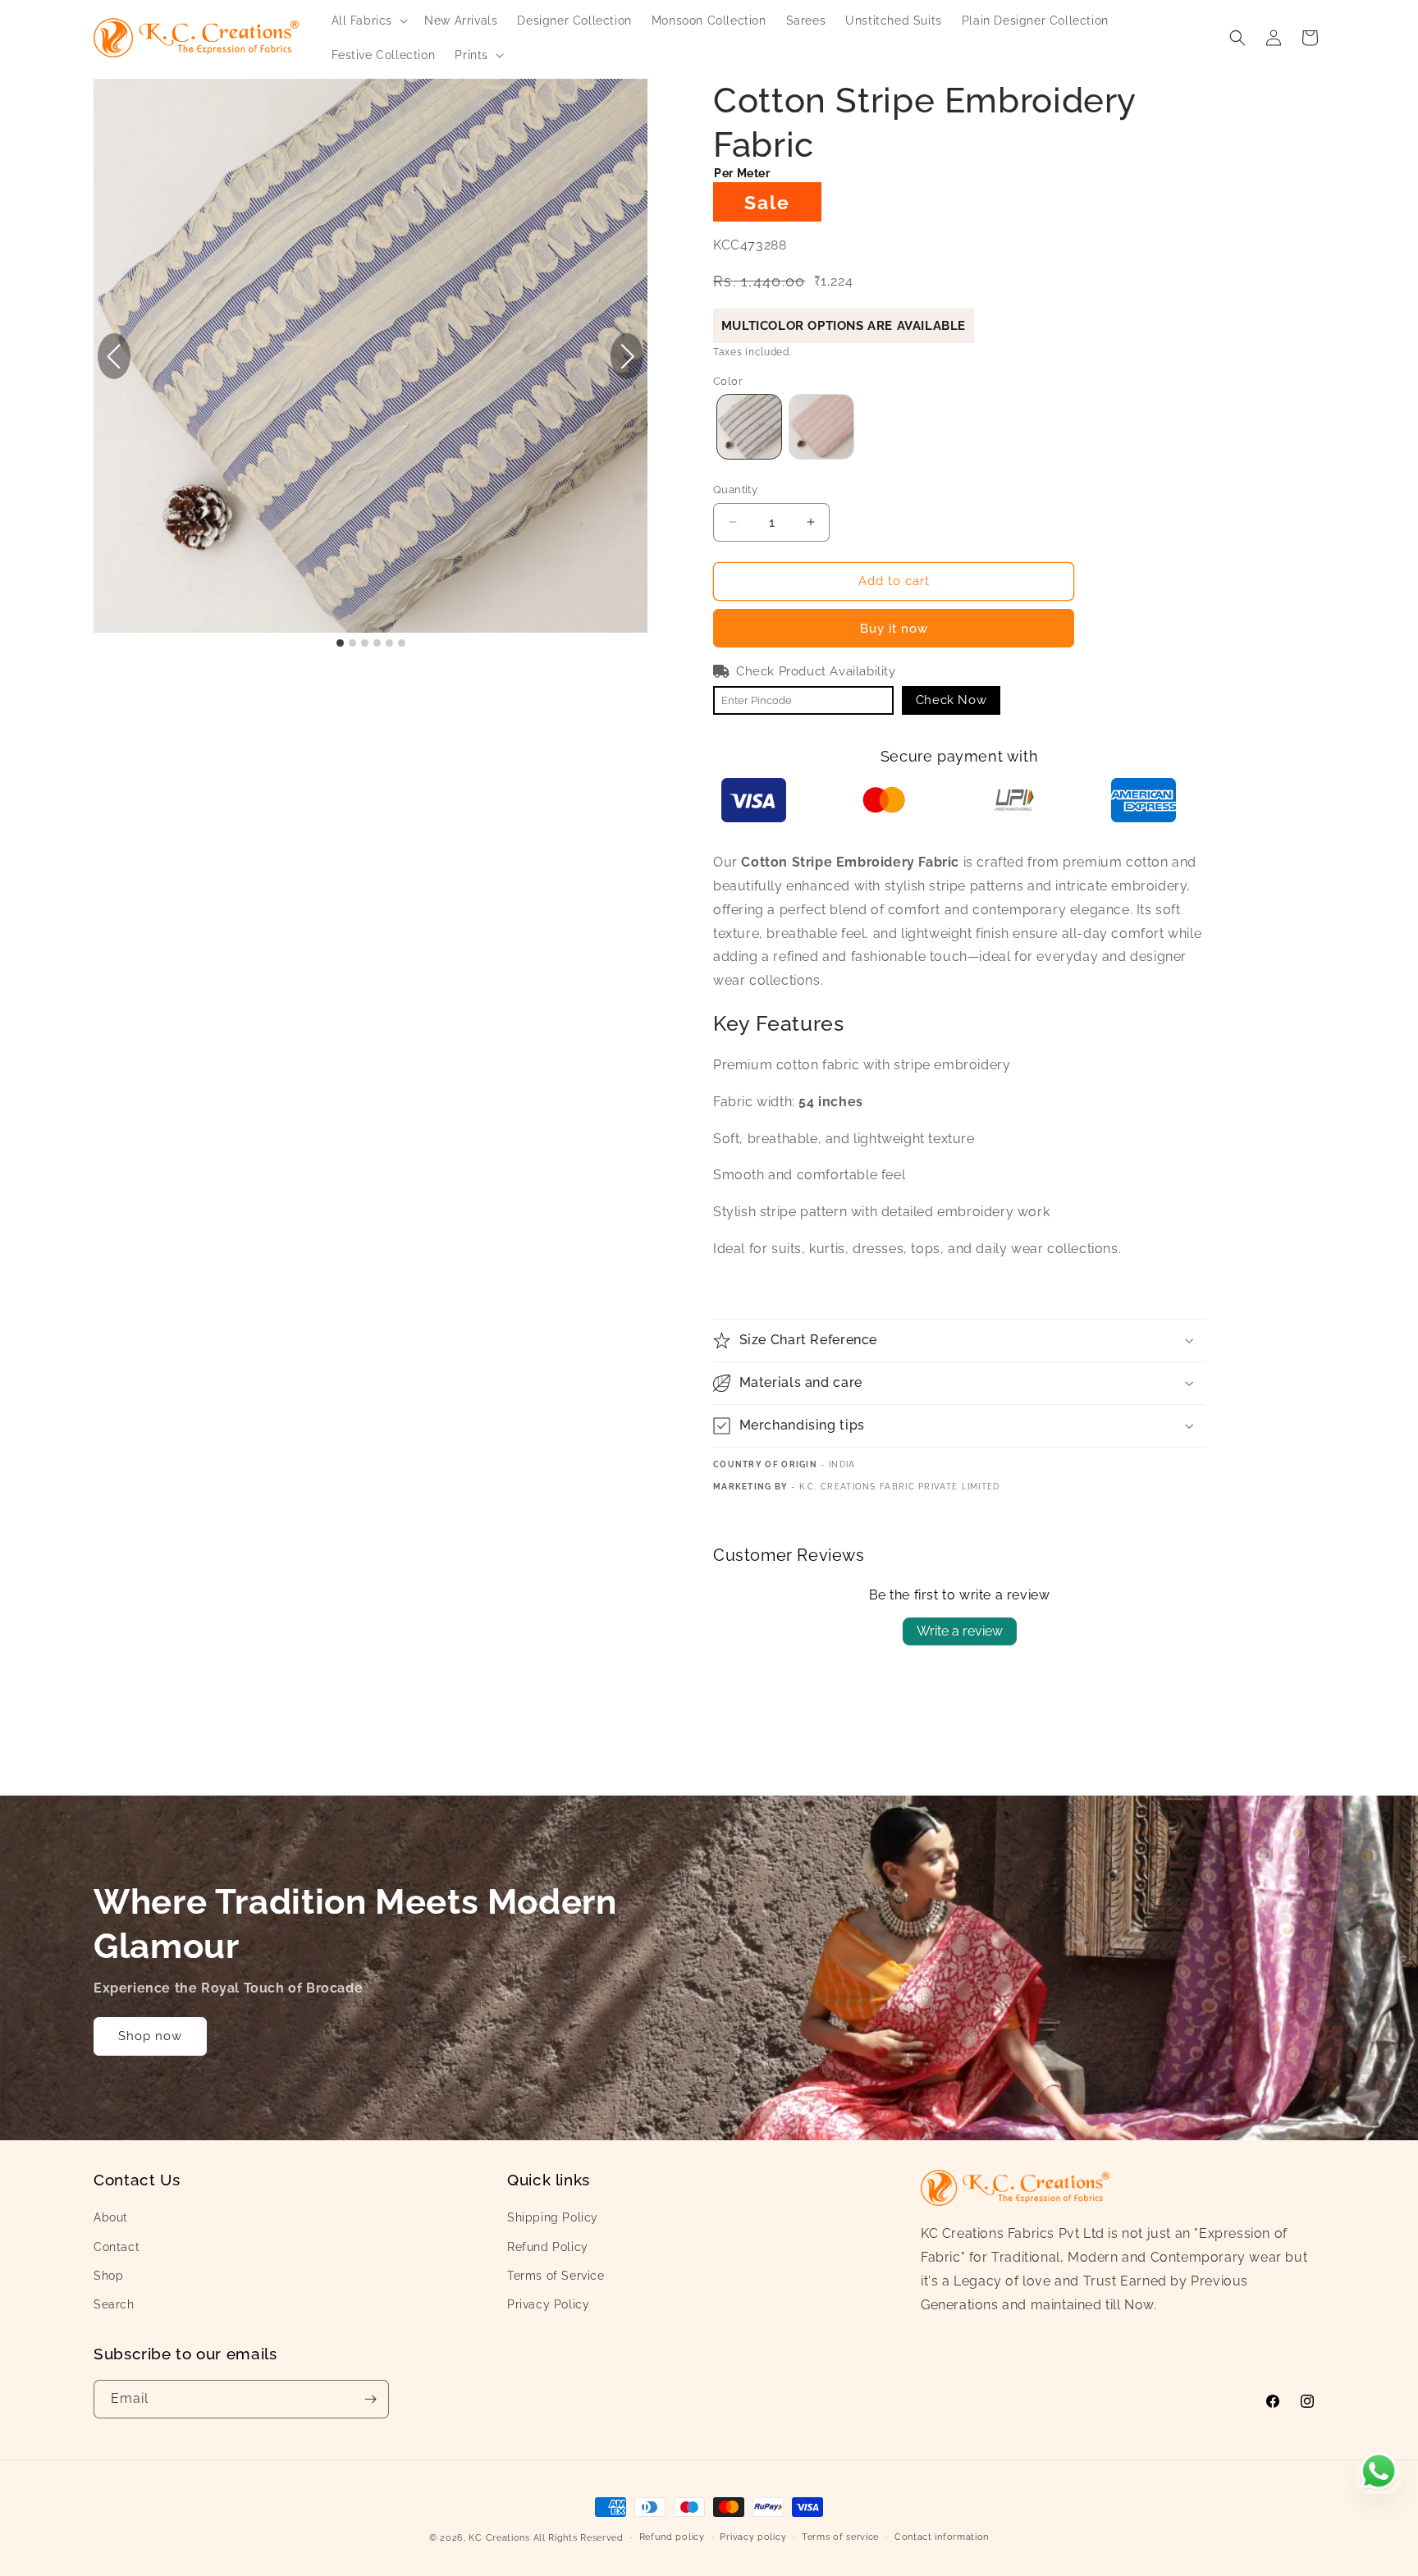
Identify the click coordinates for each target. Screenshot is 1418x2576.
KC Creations (499, 2538)
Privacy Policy (548, 2304)
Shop (108, 2276)
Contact (117, 2247)
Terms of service (840, 2537)
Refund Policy (548, 2247)
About (111, 2217)
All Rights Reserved (579, 2538)
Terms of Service (556, 2276)
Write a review (960, 1631)
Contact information (942, 2537)
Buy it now (894, 629)
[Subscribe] (370, 2399)
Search (114, 2304)
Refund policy (672, 2537)
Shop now (150, 2036)
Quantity (735, 490)
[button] (368, 21)
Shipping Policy (553, 2217)
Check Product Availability (816, 671)
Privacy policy (753, 2537)
